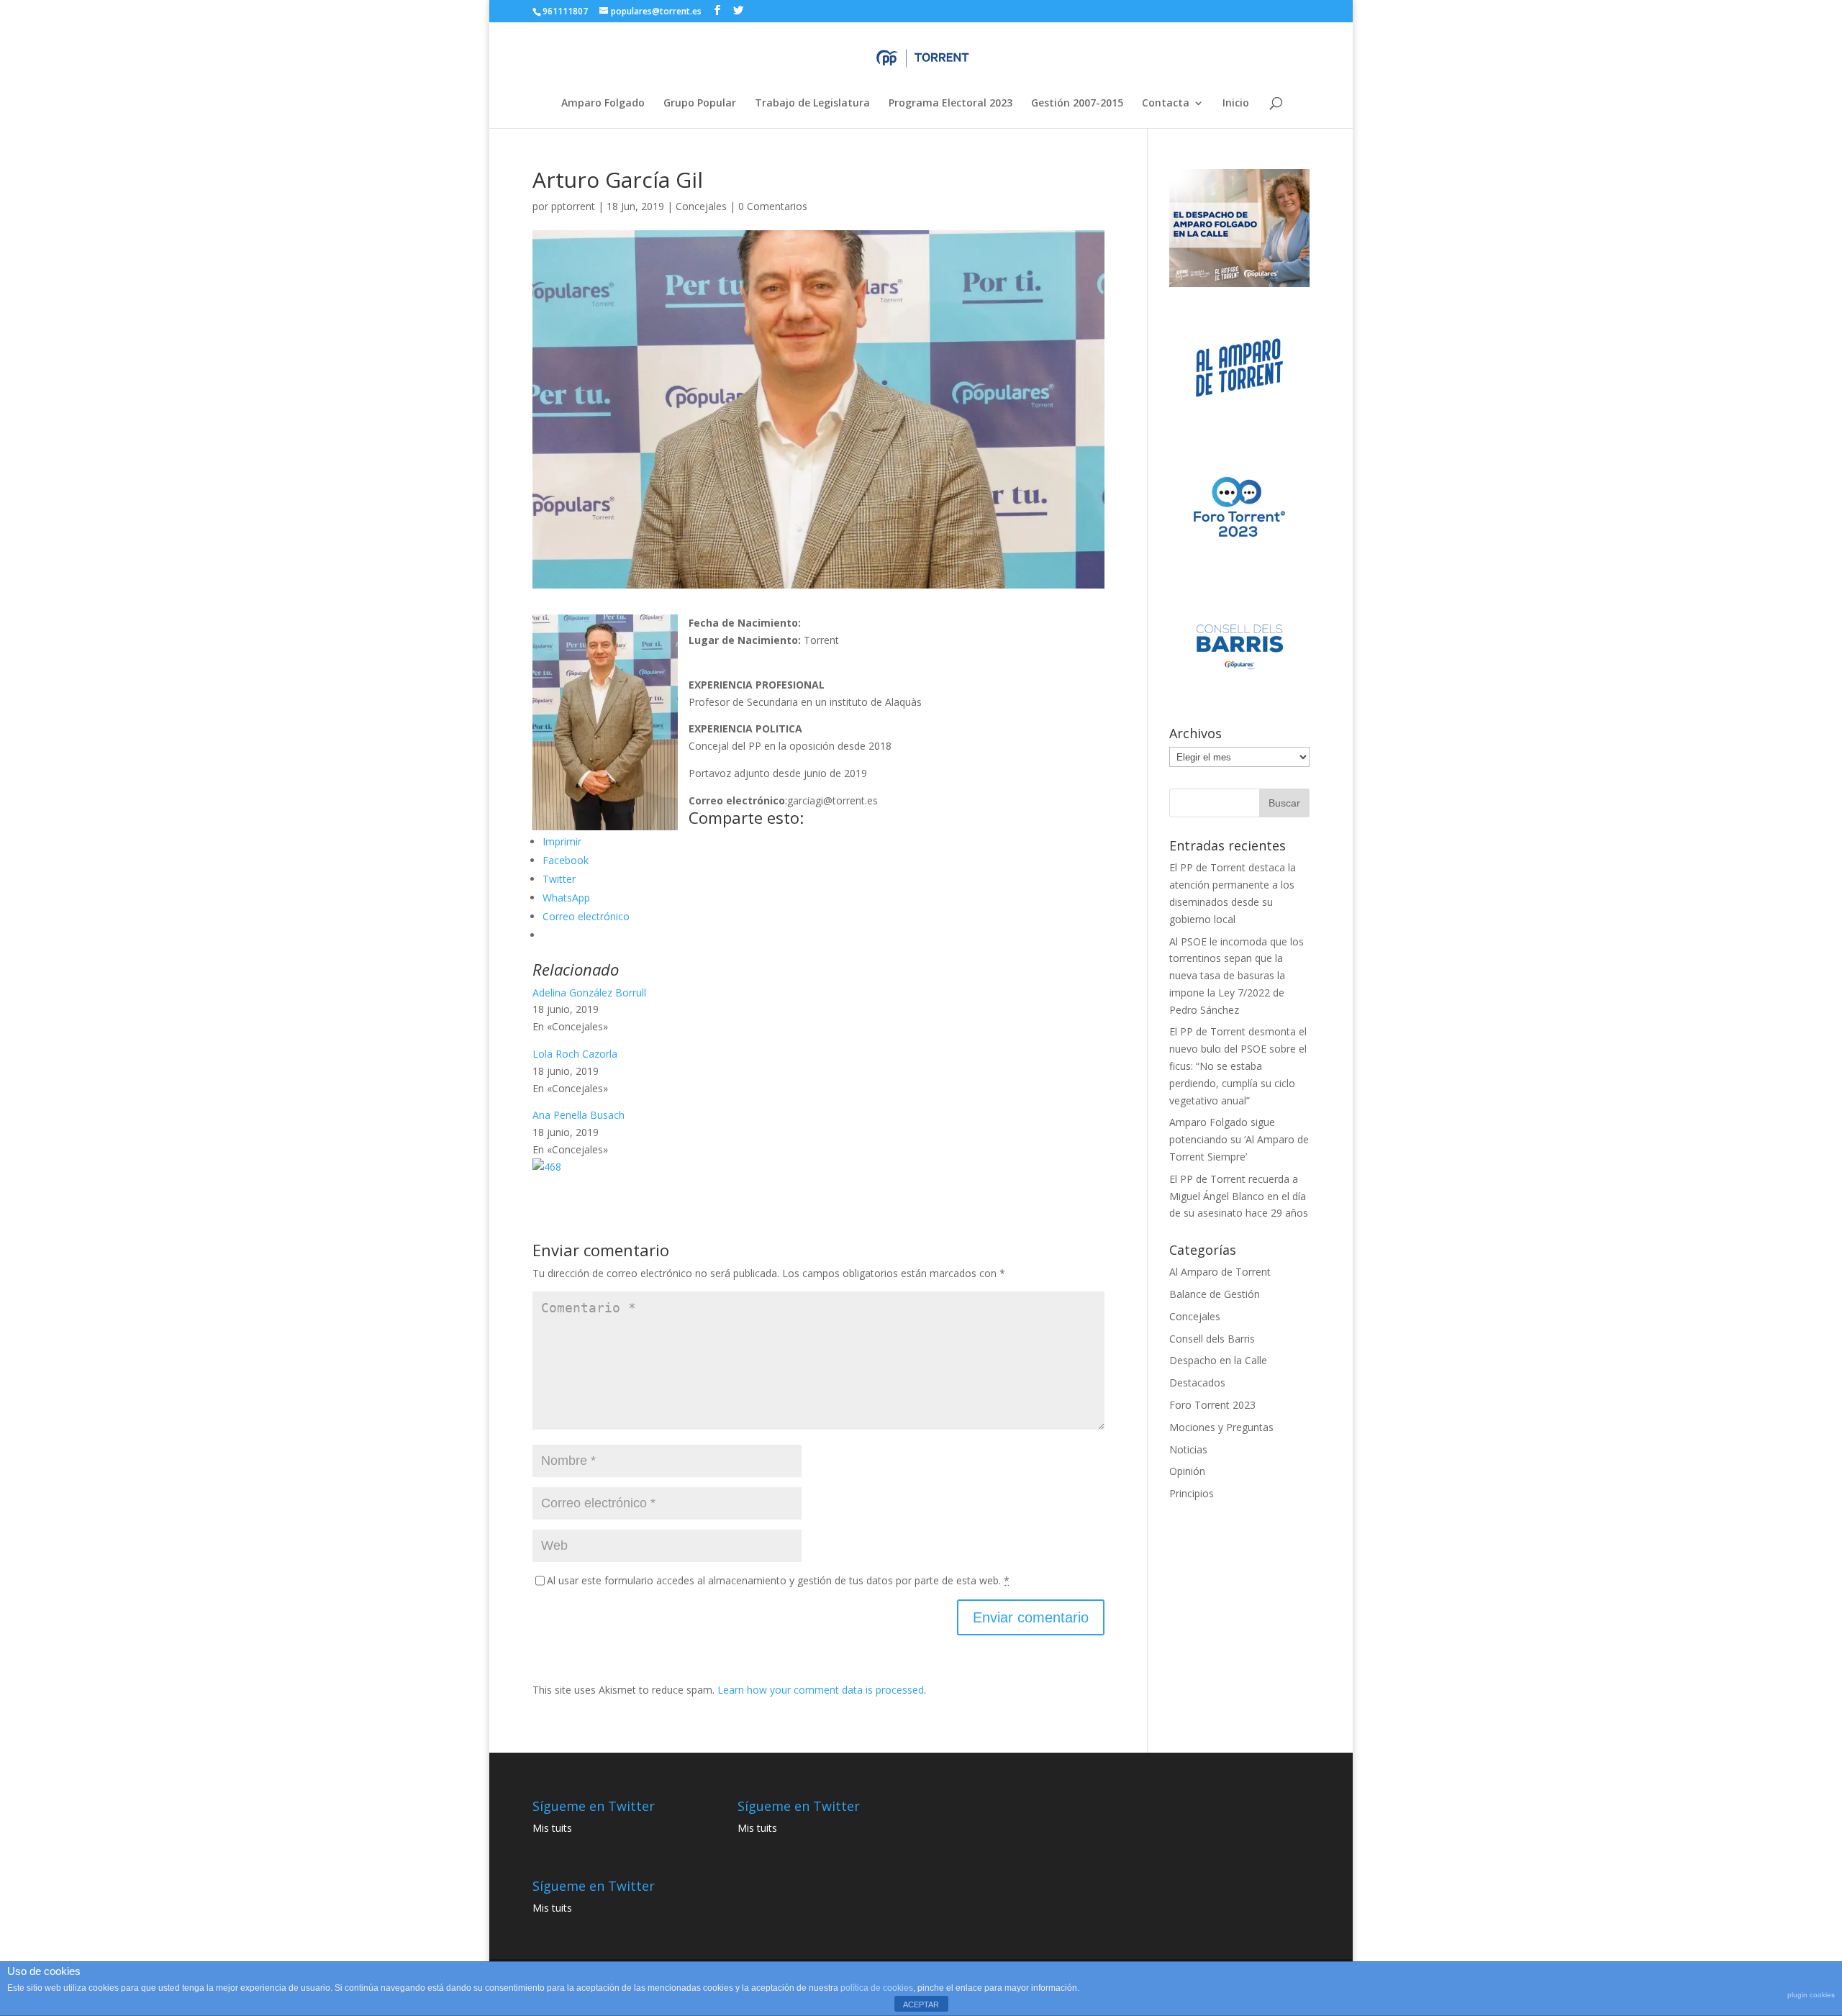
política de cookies (877, 1988)
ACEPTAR (921, 2004)
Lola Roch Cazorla (575, 1054)
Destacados (1197, 1382)
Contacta (1166, 104)
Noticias (1188, 1449)
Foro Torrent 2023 (1212, 1405)
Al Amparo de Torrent (1220, 1272)
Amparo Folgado (603, 104)
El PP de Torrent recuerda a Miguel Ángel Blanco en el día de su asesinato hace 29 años (1239, 1196)
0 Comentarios (773, 206)
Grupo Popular (700, 104)
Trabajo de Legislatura (812, 104)
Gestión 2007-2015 (1077, 104)
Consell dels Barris (1212, 1339)
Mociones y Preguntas (1221, 1427)
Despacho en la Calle (1218, 1360)
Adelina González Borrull (589, 993)
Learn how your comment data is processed (821, 1690)
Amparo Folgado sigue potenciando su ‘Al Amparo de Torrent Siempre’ (1239, 1139)
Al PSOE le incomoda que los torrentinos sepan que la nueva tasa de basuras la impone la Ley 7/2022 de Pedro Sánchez (1237, 976)
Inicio (1236, 104)
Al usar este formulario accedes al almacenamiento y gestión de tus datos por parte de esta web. (778, 1580)
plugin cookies (1811, 1995)
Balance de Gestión (1215, 1294)
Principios (1192, 1493)
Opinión (1187, 1471)
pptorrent (573, 206)
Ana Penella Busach (579, 1115)
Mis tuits (552, 1828)
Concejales (701, 206)
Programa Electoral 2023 (951, 104)
